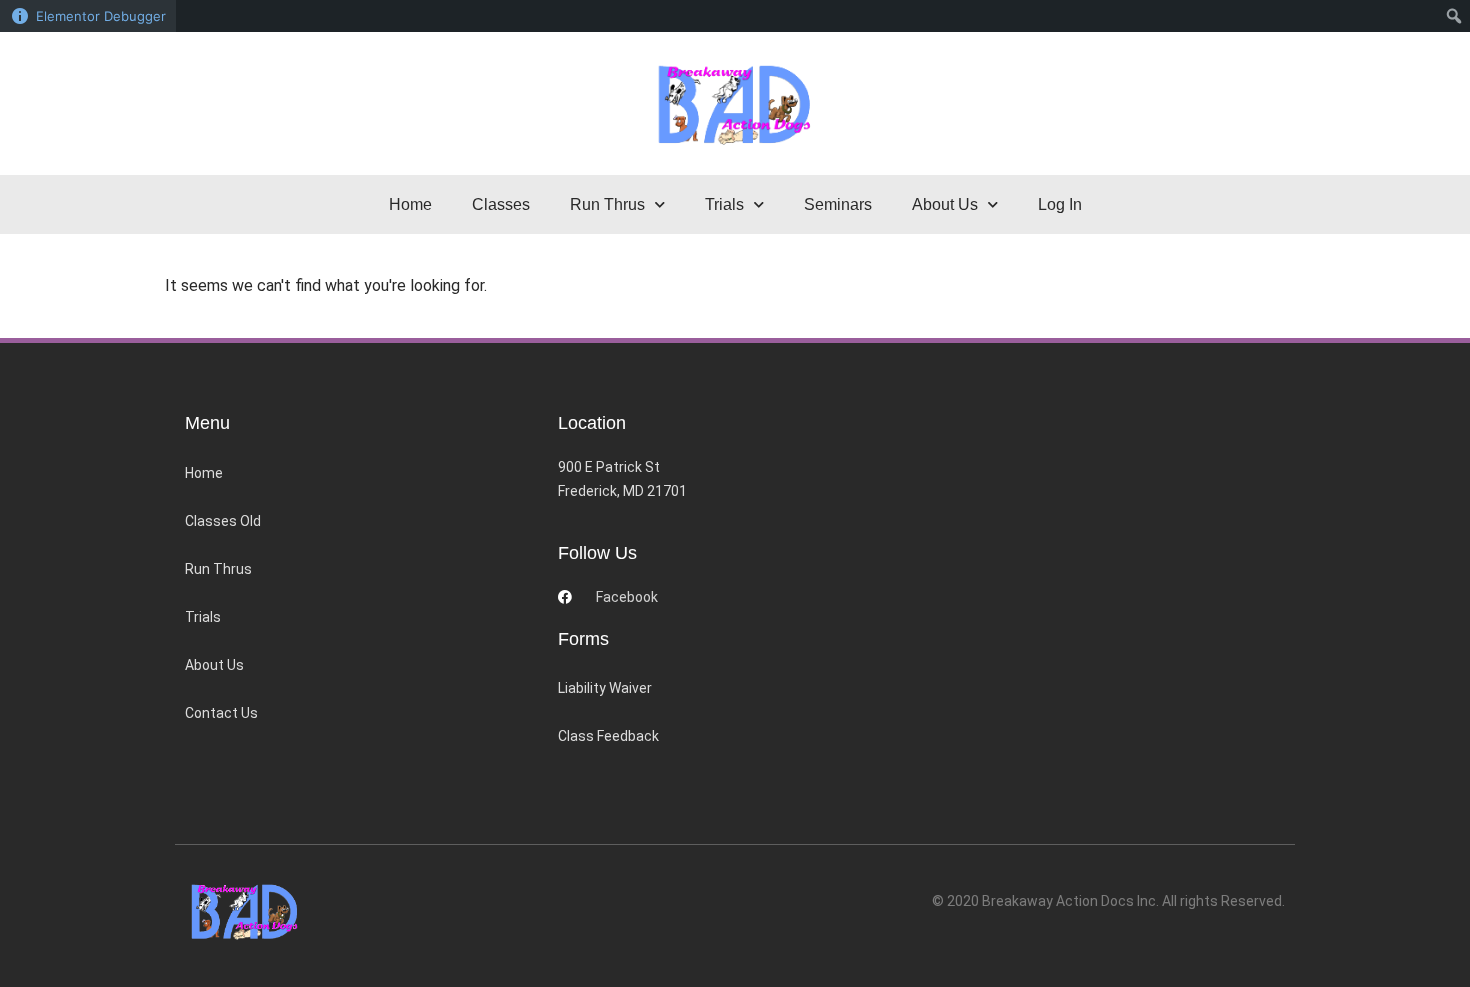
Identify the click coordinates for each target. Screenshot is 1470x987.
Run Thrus (218, 569)
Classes (501, 204)
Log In (1060, 204)
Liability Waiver (605, 688)
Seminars (838, 204)
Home (410, 204)
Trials (203, 617)
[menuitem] (1454, 16)
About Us (214, 665)
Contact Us (221, 713)
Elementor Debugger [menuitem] (101, 16)
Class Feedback (608, 736)
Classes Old (223, 521)
